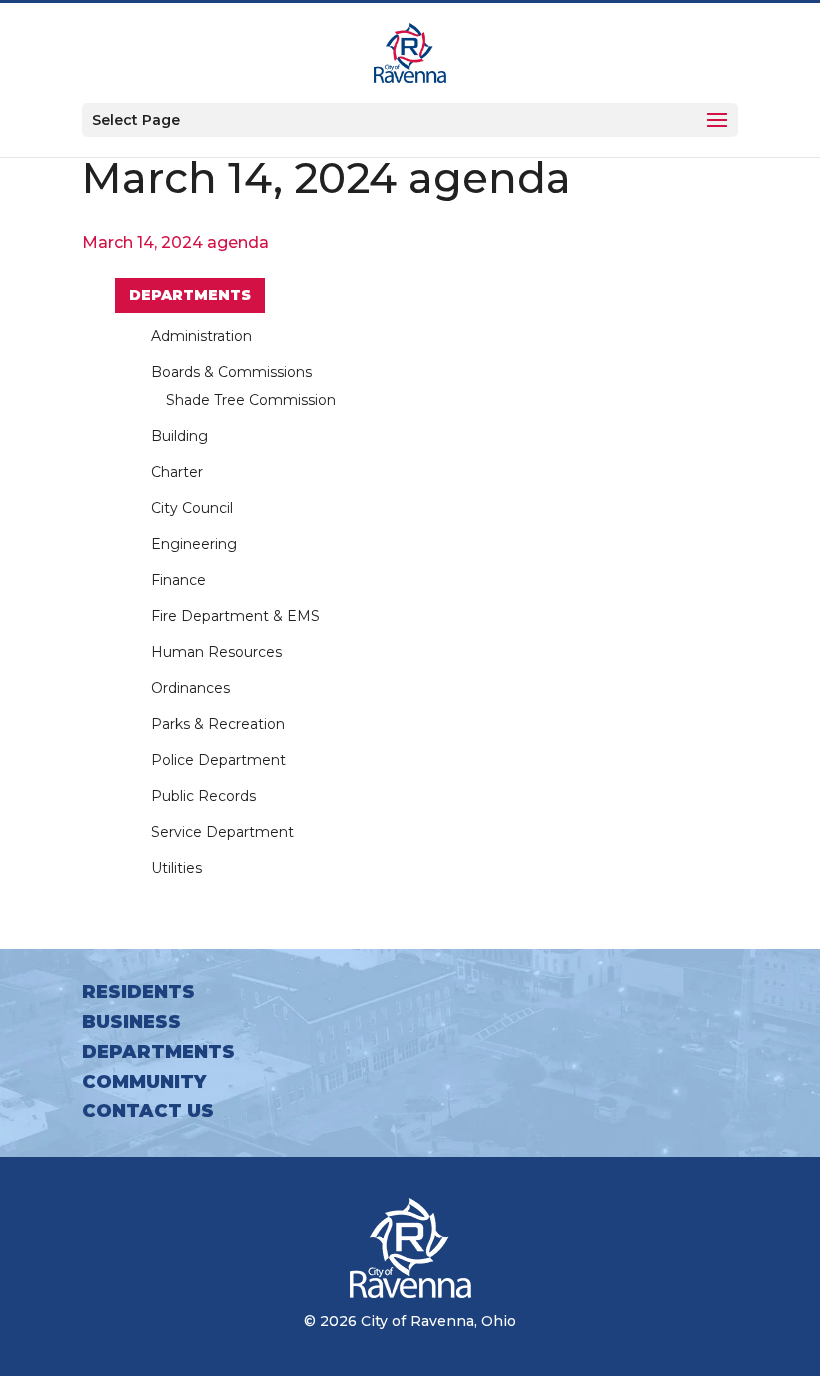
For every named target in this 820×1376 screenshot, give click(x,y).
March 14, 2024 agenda (175, 242)
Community (144, 1082)
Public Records (203, 796)
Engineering (194, 544)
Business (131, 1022)
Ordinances (190, 688)
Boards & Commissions (231, 372)
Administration (201, 336)
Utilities (176, 868)
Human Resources (216, 652)
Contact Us (148, 1111)
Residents (138, 992)
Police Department (218, 760)
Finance (178, 580)
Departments (190, 295)
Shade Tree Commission (251, 400)
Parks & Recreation (218, 724)
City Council (192, 508)
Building (179, 436)
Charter (177, 472)
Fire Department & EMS (235, 616)
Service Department (222, 832)
